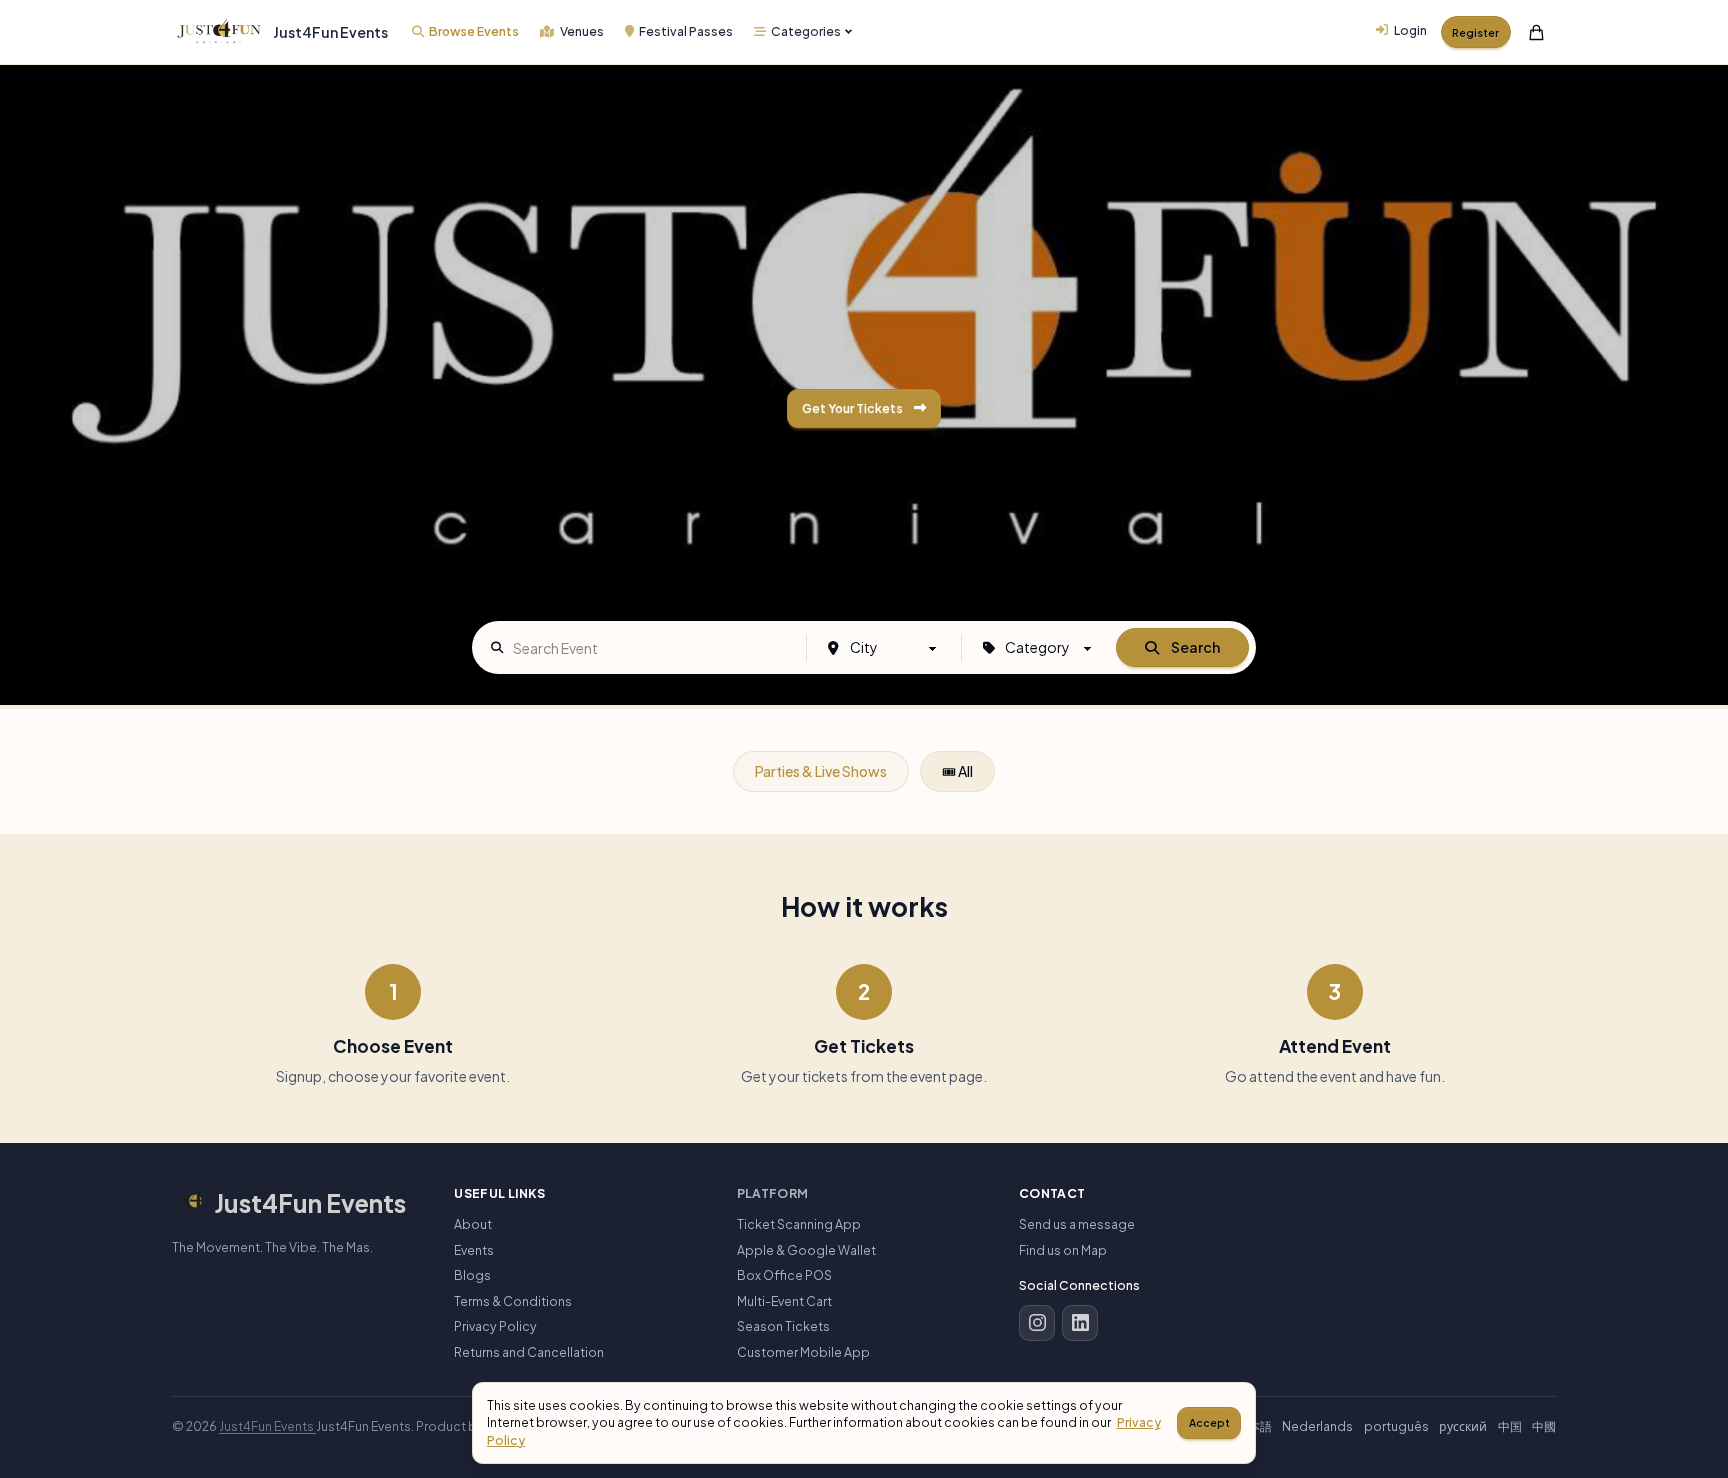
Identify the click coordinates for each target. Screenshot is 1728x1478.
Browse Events (474, 31)
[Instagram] (1037, 1323)
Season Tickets (783, 1326)
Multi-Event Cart (784, 1301)
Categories (806, 31)
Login (1410, 30)
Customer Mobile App (803, 1352)
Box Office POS (784, 1275)
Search (1195, 647)
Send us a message (1077, 1224)
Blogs (472, 1275)
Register (1475, 32)
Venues (582, 31)
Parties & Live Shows (821, 771)
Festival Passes (686, 31)
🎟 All (957, 771)
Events (474, 1250)
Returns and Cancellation (529, 1352)
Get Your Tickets (855, 408)
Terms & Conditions (513, 1301)
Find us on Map (1063, 1250)
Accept (1209, 1422)
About (473, 1224)
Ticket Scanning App (799, 1224)
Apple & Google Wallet (806, 1250)
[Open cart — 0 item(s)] (1537, 32)
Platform (772, 1193)
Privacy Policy (495, 1326)
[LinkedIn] (1080, 1323)
